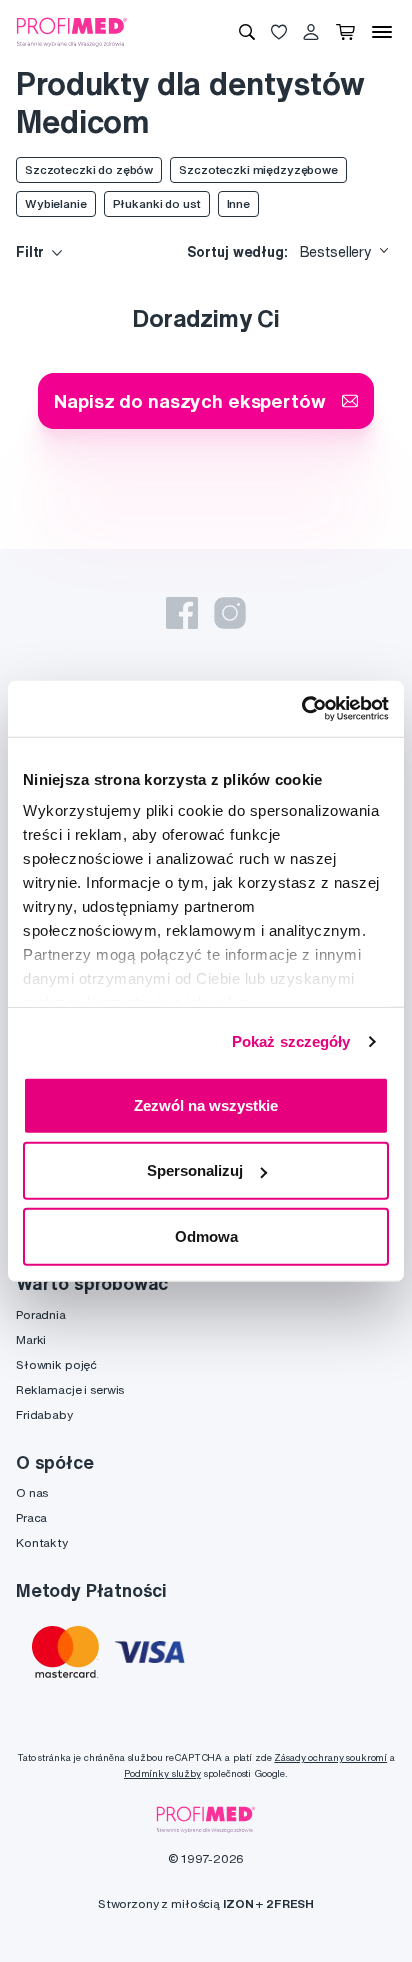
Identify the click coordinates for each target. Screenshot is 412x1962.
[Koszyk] (345, 32)
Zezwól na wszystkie (206, 1104)
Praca (31, 1517)
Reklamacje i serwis (70, 1389)
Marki (31, 1339)
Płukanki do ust (157, 203)
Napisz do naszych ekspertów (189, 400)
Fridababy (44, 1414)
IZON (238, 1903)
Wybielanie (56, 203)
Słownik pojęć (56, 1364)
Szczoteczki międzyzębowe (258, 169)
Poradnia (41, 1314)
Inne (238, 203)
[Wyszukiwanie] (247, 32)
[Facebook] (182, 613)
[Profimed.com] (72, 31)
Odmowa (206, 1235)
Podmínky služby (162, 1773)
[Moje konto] (311, 32)
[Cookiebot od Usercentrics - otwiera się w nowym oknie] (301, 709)
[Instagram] (230, 613)
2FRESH (290, 1903)
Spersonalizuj (195, 1170)
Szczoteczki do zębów (89, 169)
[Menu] (382, 32)
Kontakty (42, 1542)
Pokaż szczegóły (291, 1041)
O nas (32, 1492)
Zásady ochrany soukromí (330, 1757)
